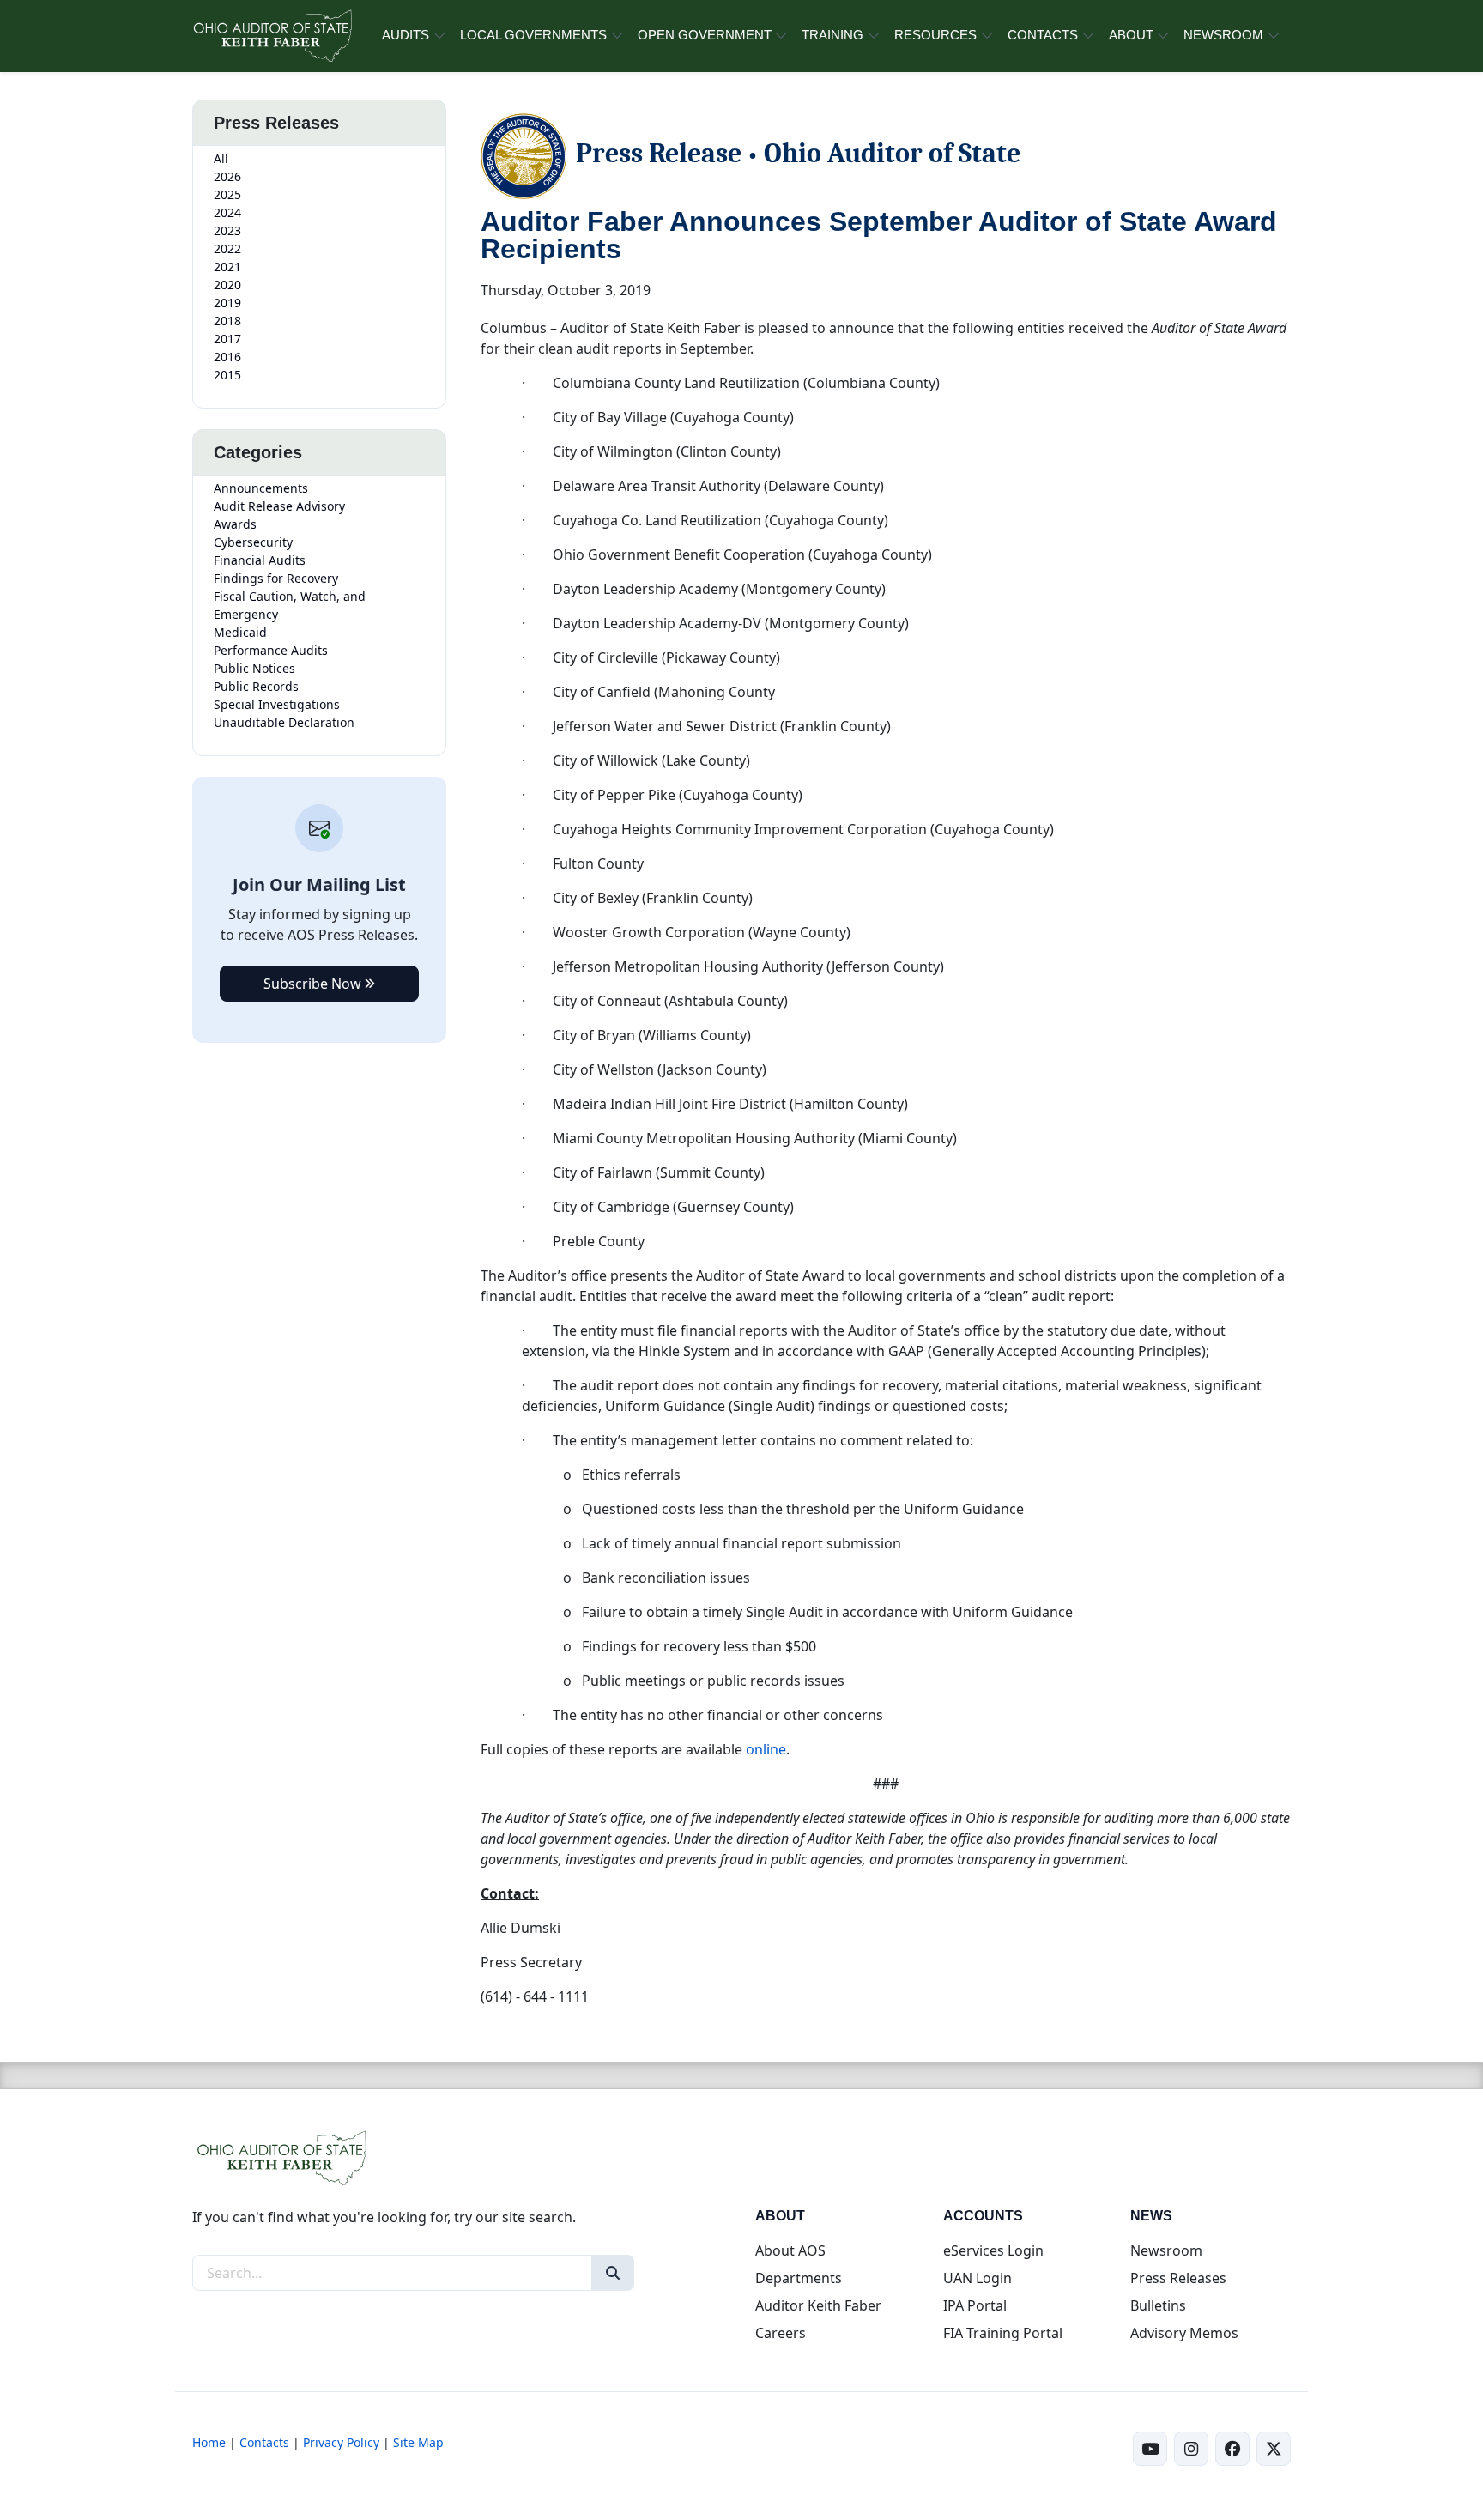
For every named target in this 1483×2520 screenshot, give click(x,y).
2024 (227, 212)
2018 (227, 321)
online (766, 1749)
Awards (235, 524)
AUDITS (406, 35)
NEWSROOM (1223, 35)
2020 (227, 285)
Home (209, 2442)
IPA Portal (975, 2305)
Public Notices (254, 668)
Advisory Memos (1184, 2333)
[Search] (613, 2273)
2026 (227, 176)
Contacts (264, 2442)
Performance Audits (271, 650)
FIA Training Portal (1003, 2333)
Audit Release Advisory (279, 506)
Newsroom (1166, 2250)
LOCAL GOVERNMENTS (533, 35)
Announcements (261, 488)
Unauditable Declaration (284, 722)
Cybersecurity (253, 542)
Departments (799, 2278)
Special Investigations (277, 704)
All (221, 158)
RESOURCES (935, 35)
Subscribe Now (314, 984)
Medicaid (240, 632)
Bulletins (1158, 2305)
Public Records (256, 686)
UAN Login (978, 2278)
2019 (227, 303)
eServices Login (993, 2250)
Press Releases (1178, 2278)
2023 (227, 230)
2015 (227, 375)
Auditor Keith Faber (818, 2305)
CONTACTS (1043, 35)
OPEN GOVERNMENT (705, 35)
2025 (227, 194)
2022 (227, 248)
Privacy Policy (341, 2442)
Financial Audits (260, 560)
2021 (227, 267)
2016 (227, 357)
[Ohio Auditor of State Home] (272, 36)
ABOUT (1131, 35)
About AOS (790, 2250)
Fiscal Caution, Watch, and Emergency (290, 605)
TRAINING (832, 35)
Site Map (418, 2442)
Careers (781, 2333)
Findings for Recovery (276, 578)
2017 (227, 339)
